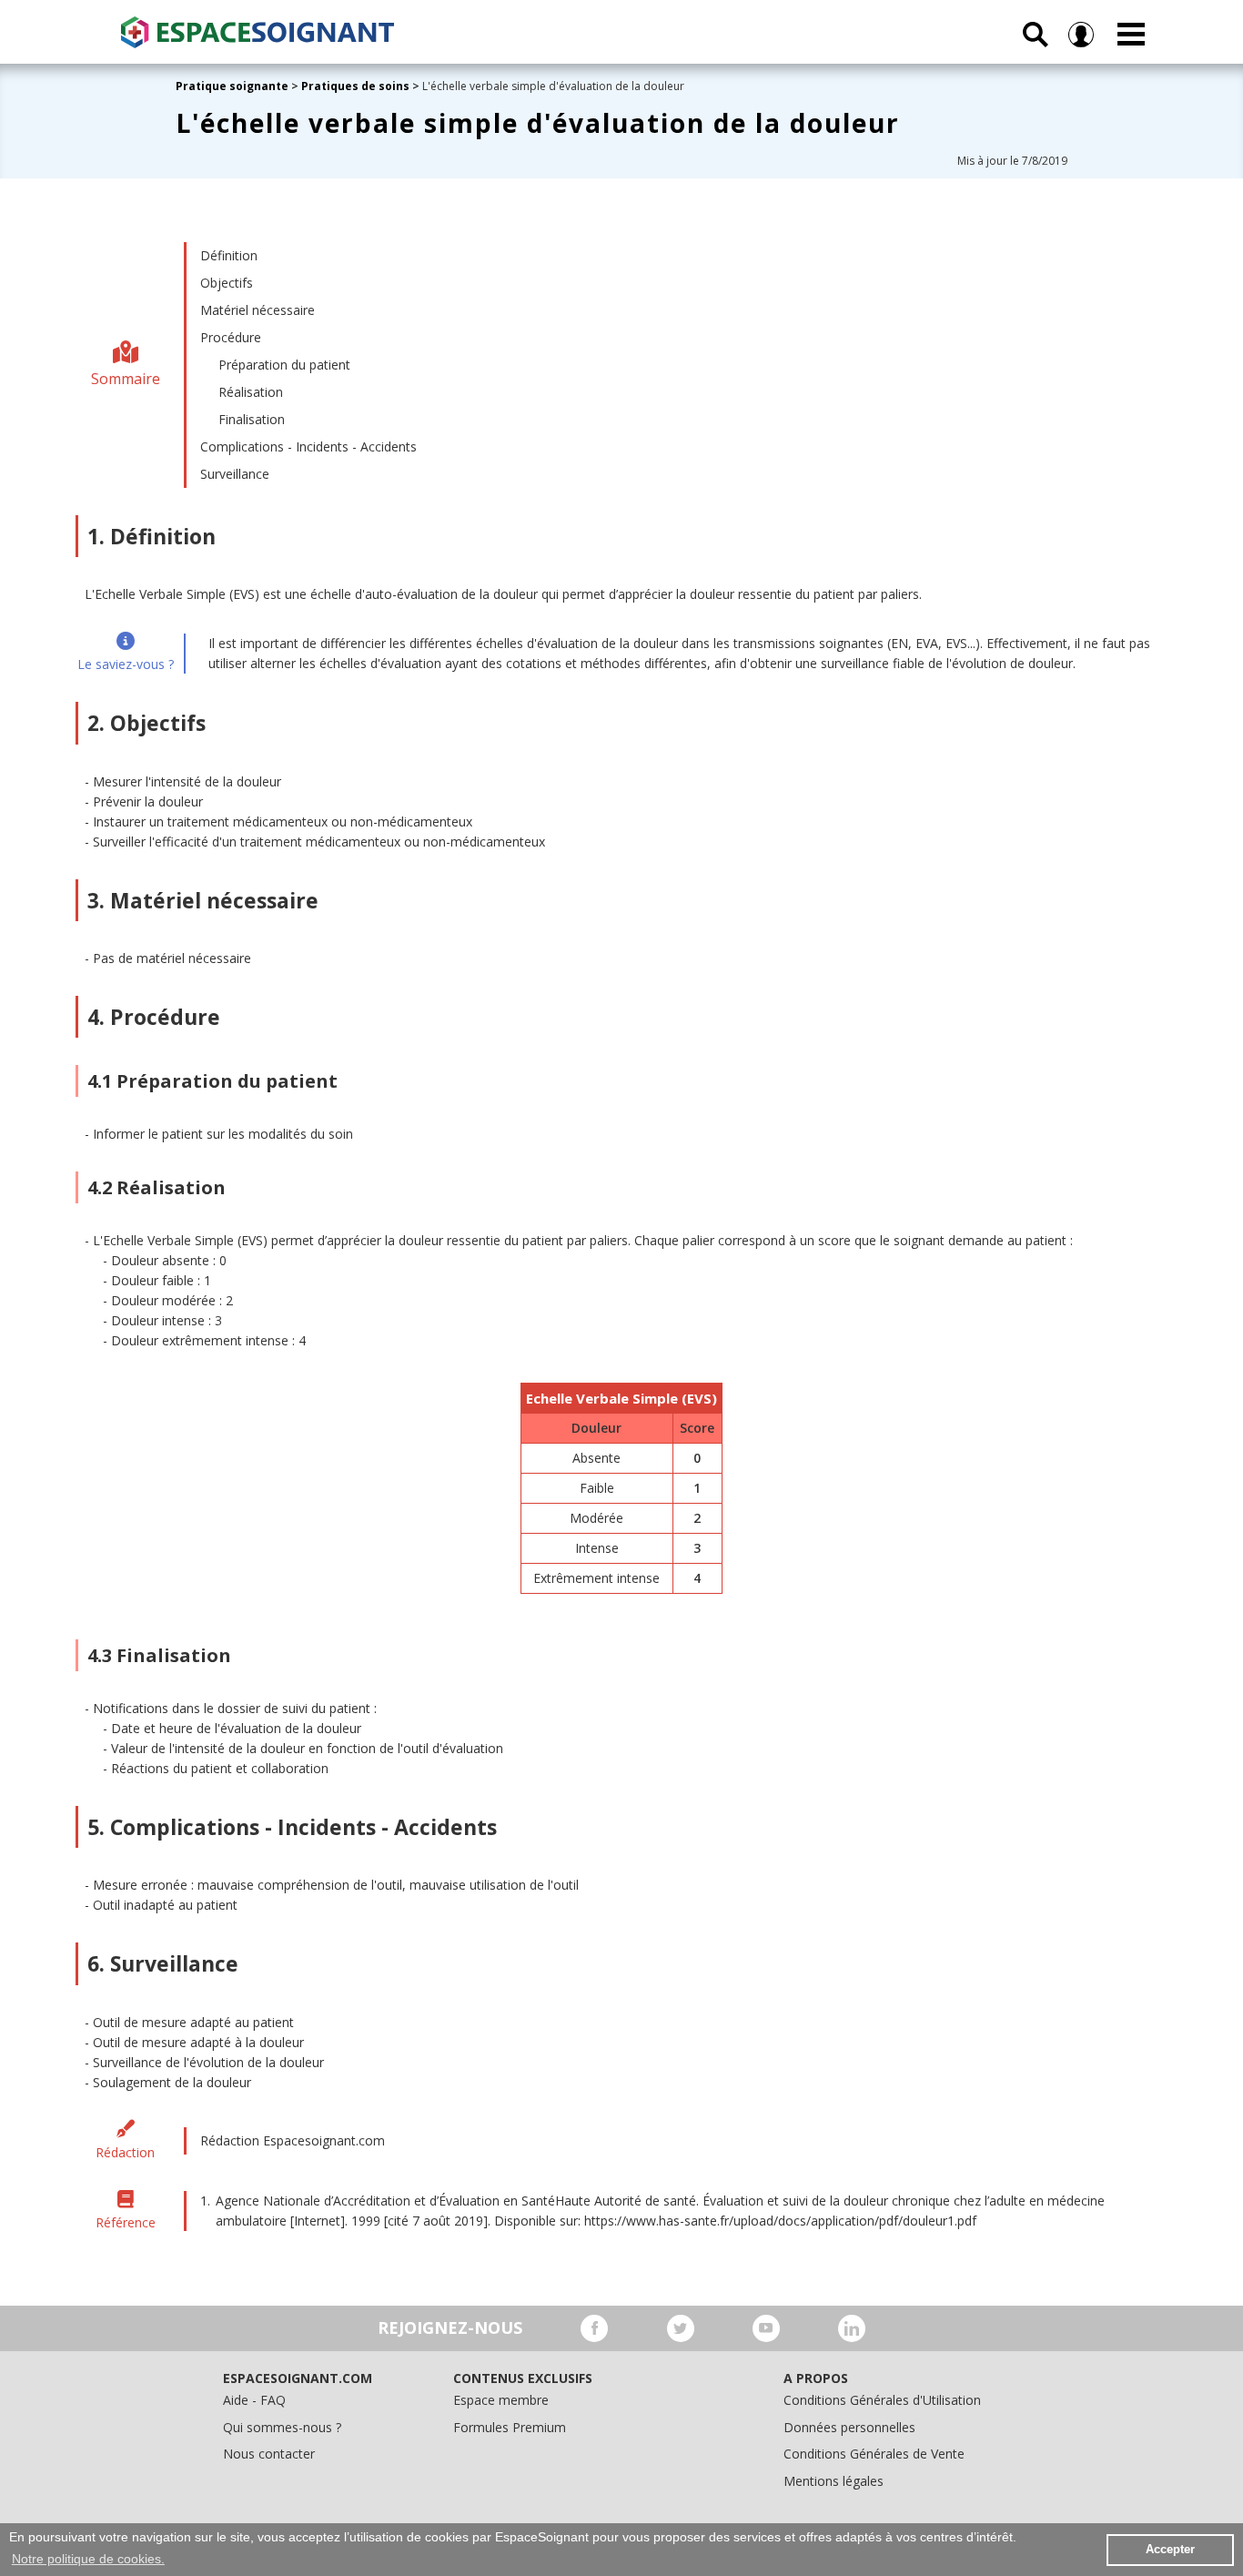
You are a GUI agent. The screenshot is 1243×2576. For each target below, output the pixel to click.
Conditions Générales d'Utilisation (882, 2400)
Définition (229, 255)
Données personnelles (849, 2427)
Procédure (231, 337)
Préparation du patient (284, 365)
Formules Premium (510, 2427)
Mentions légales (834, 2481)
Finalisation (252, 419)
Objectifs (227, 283)
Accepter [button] (1170, 2550)
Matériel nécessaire (258, 310)
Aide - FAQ (254, 2400)
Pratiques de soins (355, 86)
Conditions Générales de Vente (874, 2454)
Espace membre (501, 2400)
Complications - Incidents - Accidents (308, 446)
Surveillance (235, 474)
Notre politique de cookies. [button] (88, 2559)
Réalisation (251, 392)
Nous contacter (269, 2454)
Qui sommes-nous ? (282, 2427)
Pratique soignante (233, 86)
